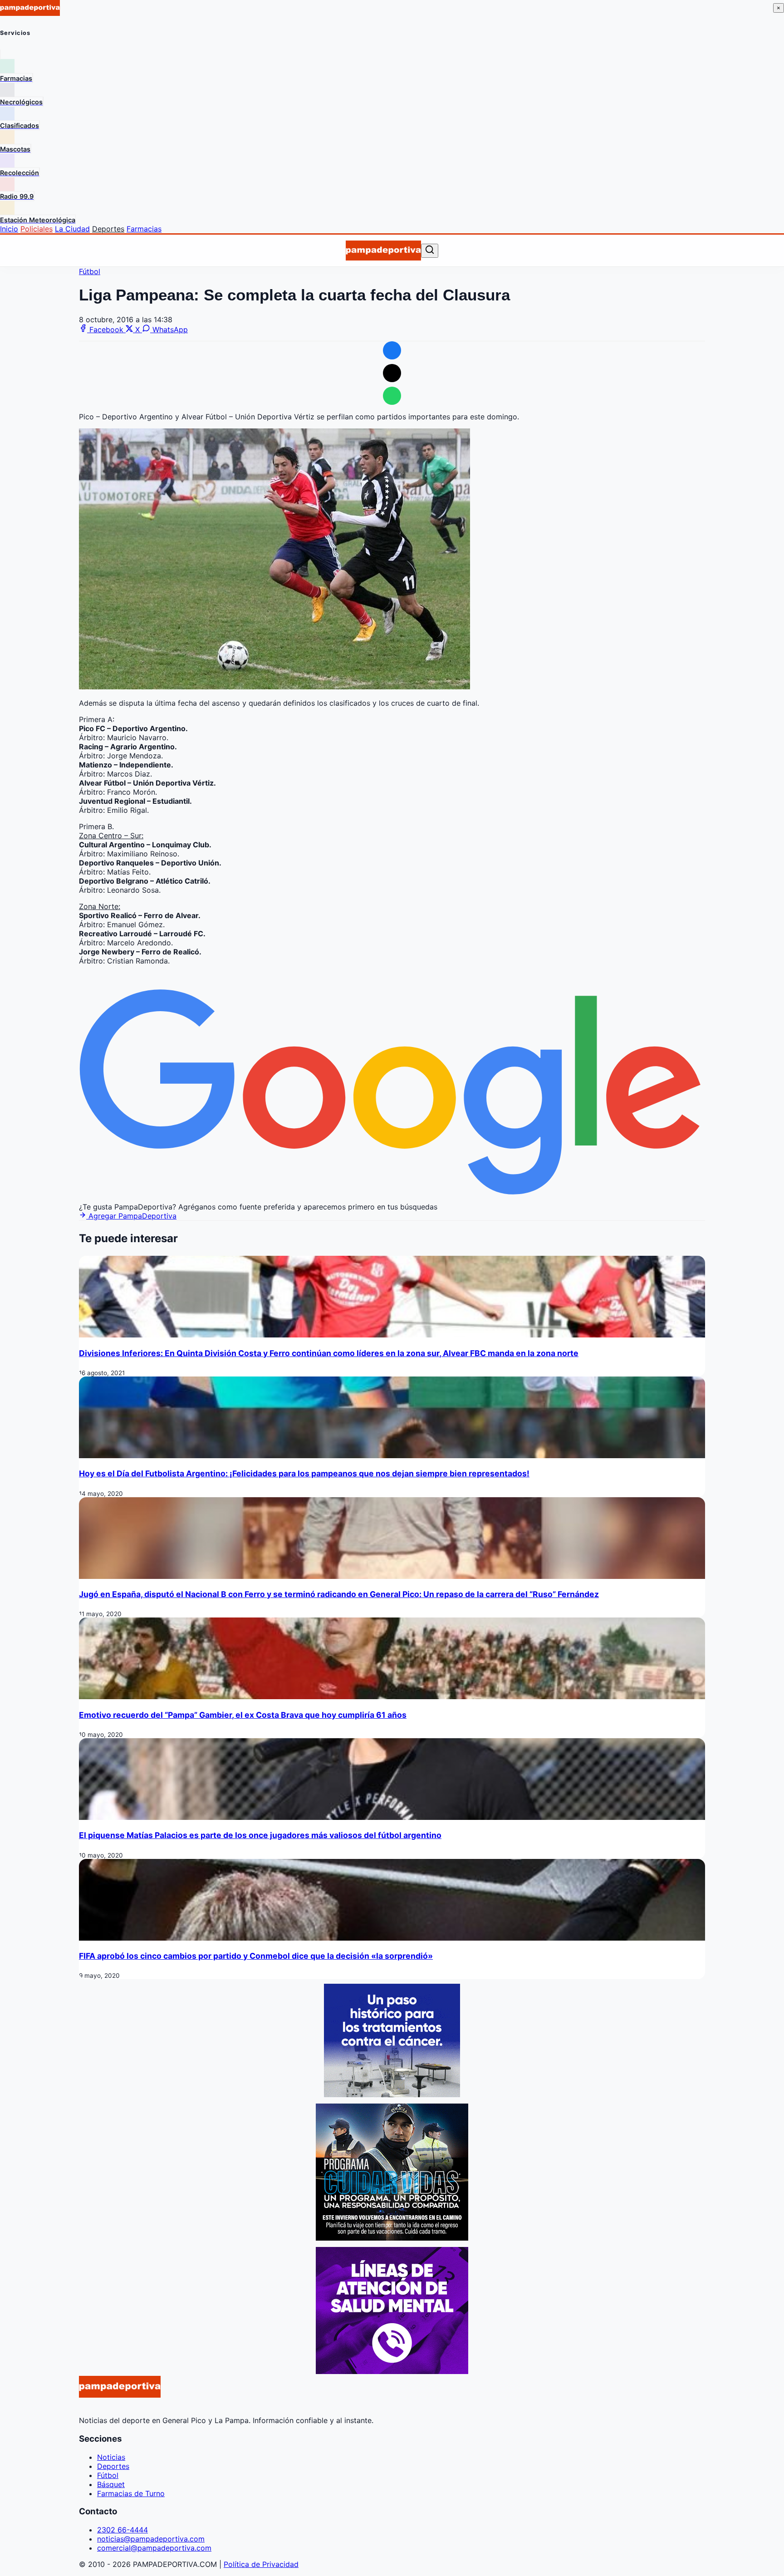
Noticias (111, 2457)
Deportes (108, 229)
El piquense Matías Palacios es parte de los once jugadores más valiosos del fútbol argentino (260, 1835)
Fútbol (90, 271)
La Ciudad (72, 229)
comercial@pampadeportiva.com (154, 2548)
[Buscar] (430, 250)
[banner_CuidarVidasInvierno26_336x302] (392, 2238)
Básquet (111, 2484)
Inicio (9, 229)
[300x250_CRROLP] (392, 2094)
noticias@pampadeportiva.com (151, 2539)
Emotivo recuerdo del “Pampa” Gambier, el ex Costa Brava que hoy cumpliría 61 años (243, 1715)
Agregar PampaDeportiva (131, 1216)
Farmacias (144, 229)
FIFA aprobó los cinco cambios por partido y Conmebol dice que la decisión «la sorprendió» (256, 1956)
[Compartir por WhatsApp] (392, 396)
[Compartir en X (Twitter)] (392, 373)
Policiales (37, 229)
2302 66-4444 (122, 2530)
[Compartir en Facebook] (392, 350)
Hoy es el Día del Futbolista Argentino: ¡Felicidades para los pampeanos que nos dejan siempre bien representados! (304, 1473)
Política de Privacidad (261, 2564)
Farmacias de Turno (131, 2493)
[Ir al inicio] (383, 251)
